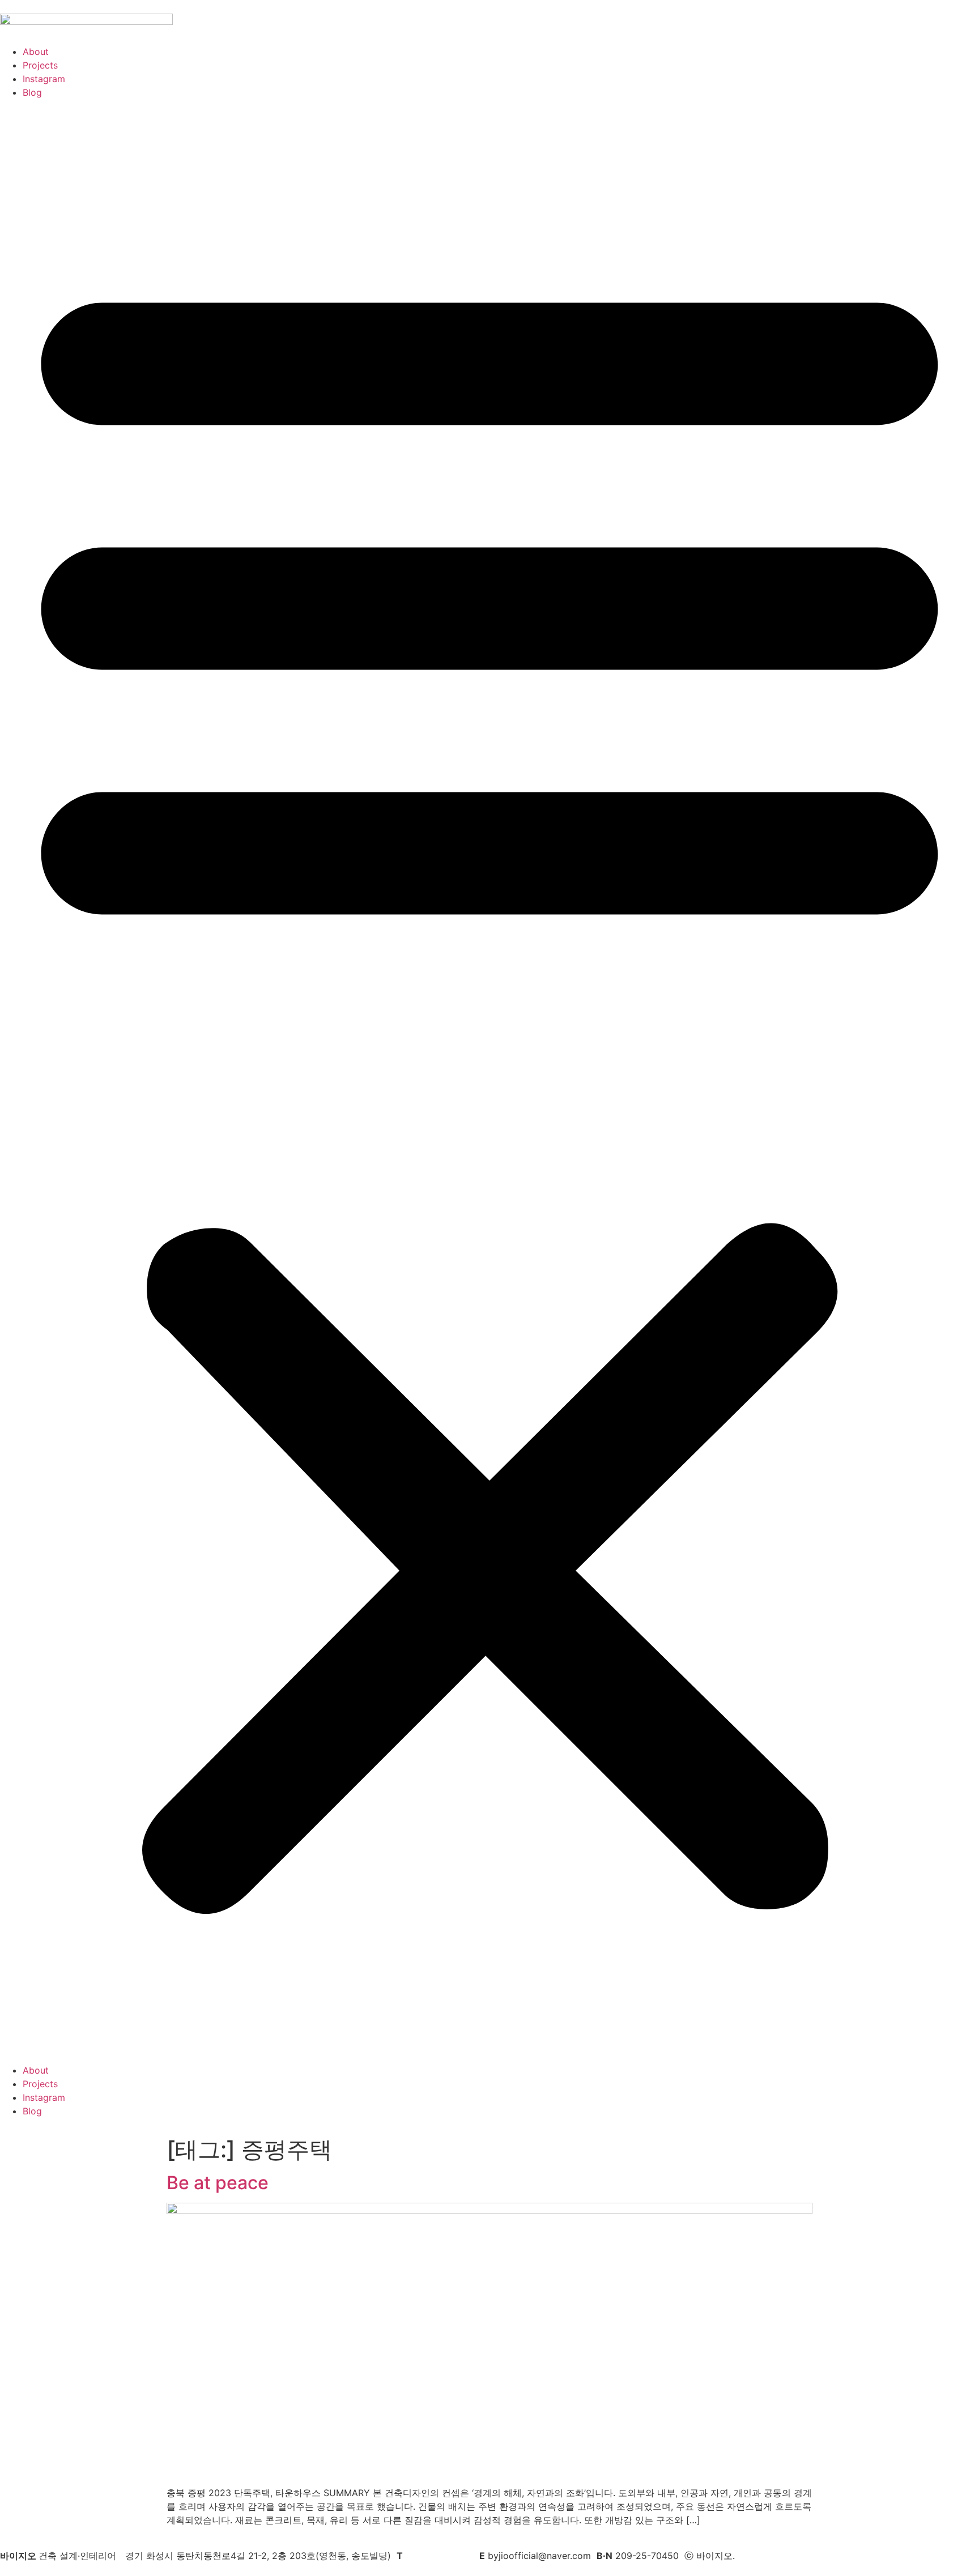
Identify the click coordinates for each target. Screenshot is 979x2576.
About (36, 52)
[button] (489, 1081)
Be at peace (218, 2183)
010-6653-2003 (440, 2556)
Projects (40, 65)
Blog (32, 92)
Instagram (44, 79)
